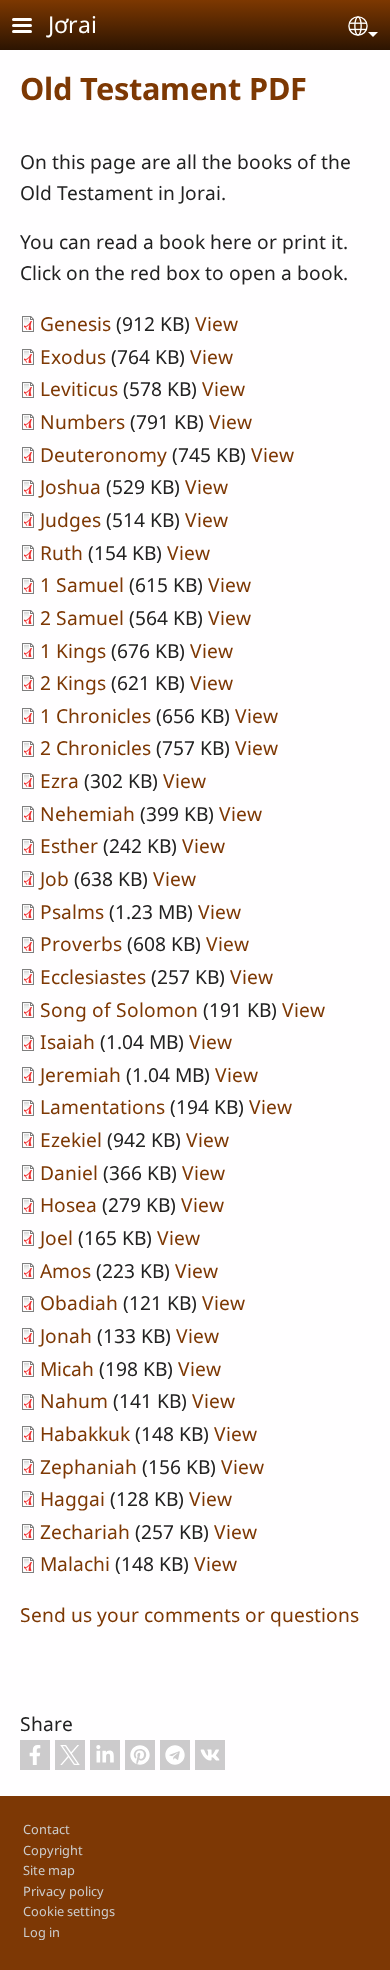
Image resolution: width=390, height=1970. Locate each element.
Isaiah (67, 1041)
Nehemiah (87, 813)
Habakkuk (85, 1433)
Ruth (61, 552)
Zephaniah (88, 1466)
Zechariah (85, 1531)
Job (54, 878)
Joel (56, 1237)
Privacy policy (63, 1891)
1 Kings (73, 650)
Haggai (72, 1498)
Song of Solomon (119, 1009)
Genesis (75, 323)
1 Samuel (82, 584)
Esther (69, 845)
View (216, 323)
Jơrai (72, 24)
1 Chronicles (95, 715)
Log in (41, 1932)
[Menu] (34, 27)
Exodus (73, 356)
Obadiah (79, 1302)
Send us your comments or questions (189, 1614)
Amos (65, 1270)
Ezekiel (71, 1139)
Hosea (68, 1204)
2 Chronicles (95, 747)
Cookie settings (69, 1911)
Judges (70, 519)
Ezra (59, 780)
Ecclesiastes (93, 976)
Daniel (69, 1172)
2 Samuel (82, 617)
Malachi (75, 1563)
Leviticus (79, 388)
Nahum (74, 1400)
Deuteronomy (103, 454)
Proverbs (81, 943)
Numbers (82, 421)
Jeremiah (80, 1074)
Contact (46, 1829)
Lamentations (102, 1106)
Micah (67, 1368)
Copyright (53, 1850)
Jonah (66, 1335)
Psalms (72, 911)
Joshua (70, 486)
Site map (49, 1870)
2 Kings (73, 682)
